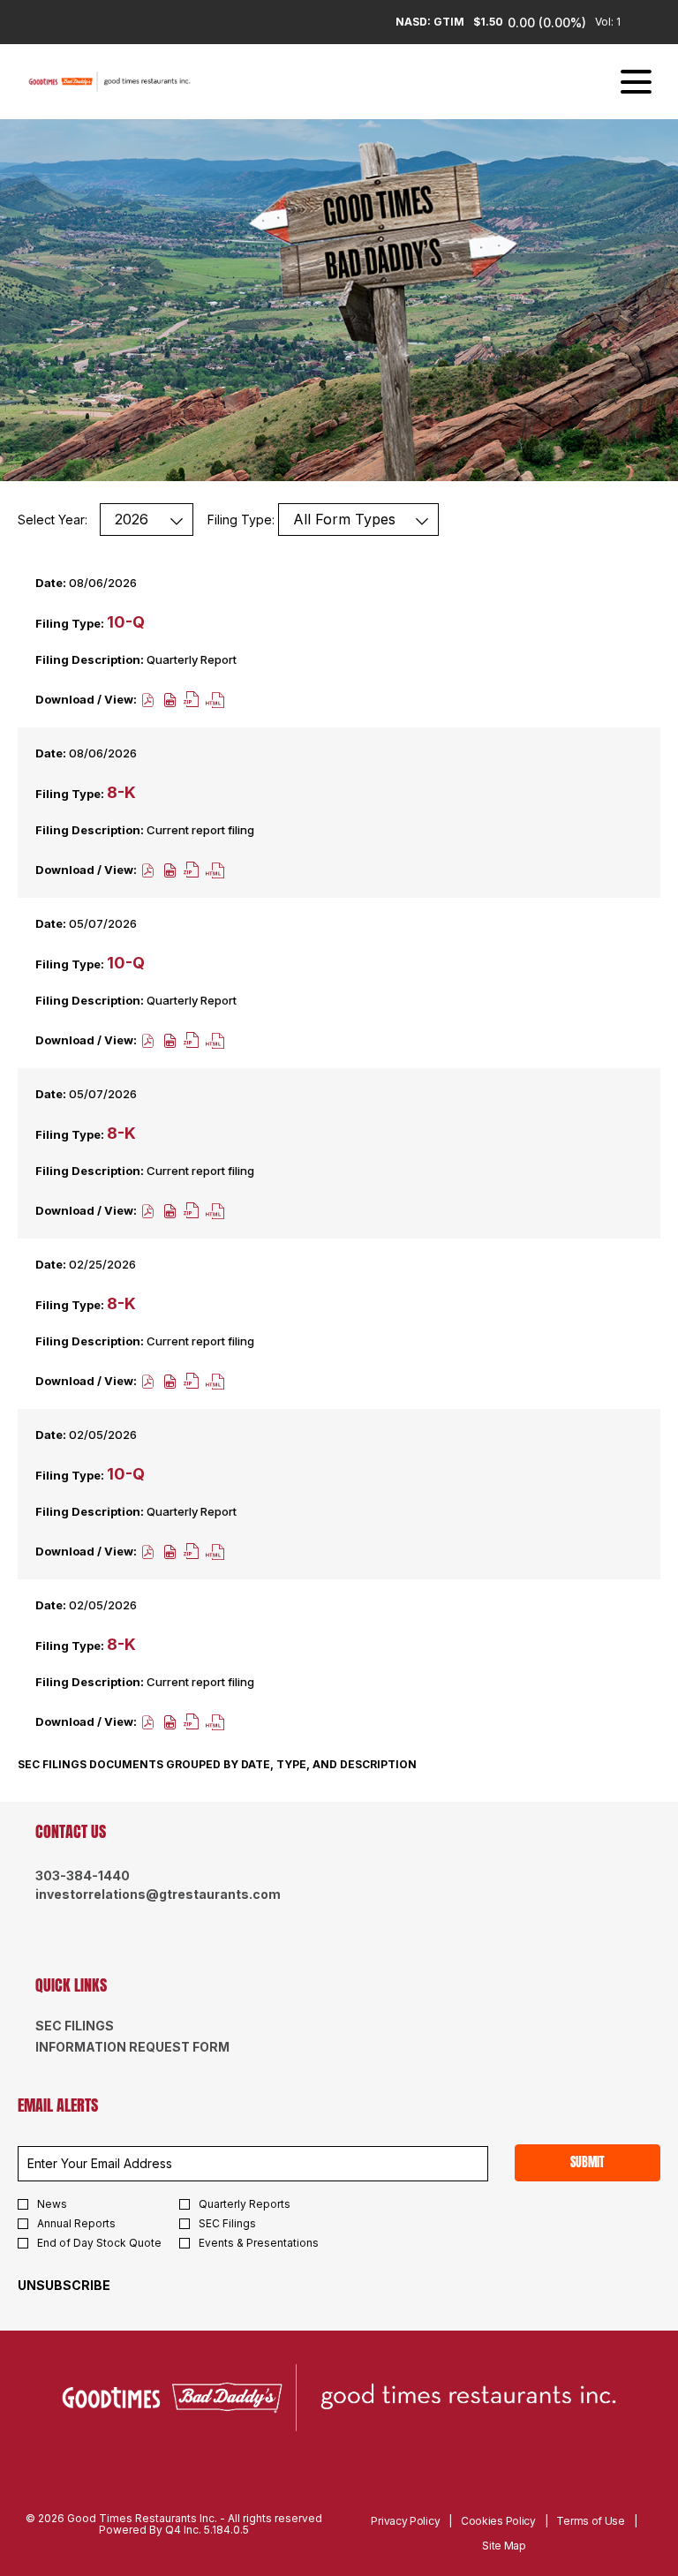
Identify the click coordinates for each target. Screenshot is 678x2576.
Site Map (504, 2546)
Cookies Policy (498, 2521)
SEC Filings (104, 2026)
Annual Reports (76, 2224)
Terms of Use (590, 2521)
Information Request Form (162, 2047)
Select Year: (53, 520)
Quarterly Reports (245, 2204)
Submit (588, 2162)
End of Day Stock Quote (99, 2243)
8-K (121, 792)
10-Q (126, 622)
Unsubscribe (64, 2285)
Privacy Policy (405, 2521)
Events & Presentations (259, 2243)
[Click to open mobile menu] (636, 82)
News (52, 2204)
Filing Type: (241, 520)
